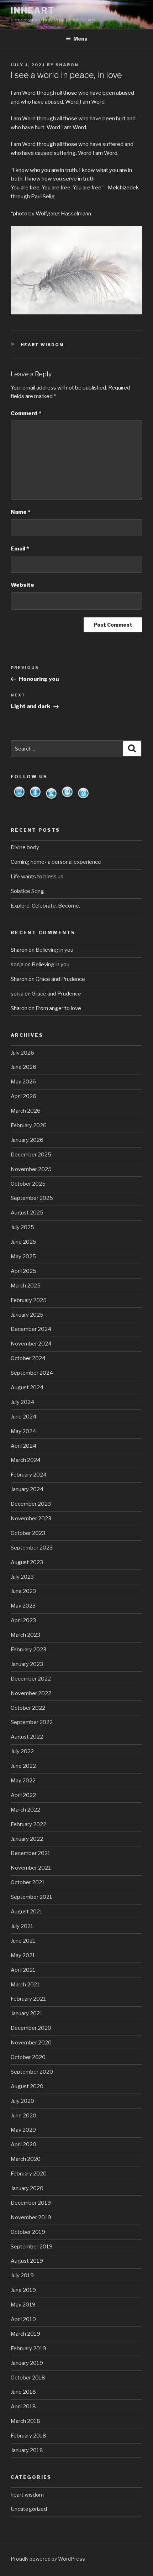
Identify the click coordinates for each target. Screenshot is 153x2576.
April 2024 (23, 1446)
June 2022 (23, 1766)
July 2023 (22, 1577)
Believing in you (54, 950)
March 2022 (25, 1810)
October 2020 (28, 2057)
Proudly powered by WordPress (48, 2559)
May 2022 (23, 1781)
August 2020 (27, 2086)
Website (22, 585)
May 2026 (23, 1082)
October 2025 (28, 1184)
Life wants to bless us (37, 877)
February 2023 (28, 1650)
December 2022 (31, 1679)
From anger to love (58, 1008)
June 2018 (23, 2392)
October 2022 (28, 1708)
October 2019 (28, 2232)
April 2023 (23, 1620)
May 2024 (23, 1431)
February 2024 (29, 1475)
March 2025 (26, 1286)
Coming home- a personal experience (56, 862)
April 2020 (23, 2144)
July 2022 (22, 1751)
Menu (80, 39)
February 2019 (28, 2348)
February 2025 (29, 1300)
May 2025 (23, 1256)
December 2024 (31, 1329)
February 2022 (28, 1824)
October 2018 (28, 2378)
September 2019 (32, 2247)
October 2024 (28, 1358)
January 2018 (27, 2450)
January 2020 (27, 2188)
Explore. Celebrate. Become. (45, 906)
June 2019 (23, 2290)
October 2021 (28, 1882)
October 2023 (28, 1533)
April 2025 (23, 1271)
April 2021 (23, 1970)
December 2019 (31, 2203)
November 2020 (31, 2043)
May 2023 (23, 1606)
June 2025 (23, 1242)
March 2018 (25, 2421)
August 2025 (27, 1213)
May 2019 (23, 2305)
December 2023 (31, 1504)
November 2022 (31, 1693)
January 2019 (27, 2363)
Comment (26, 413)
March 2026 (26, 1111)
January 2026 (27, 1140)
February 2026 (29, 1125)
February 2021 (28, 1999)
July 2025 (22, 1227)
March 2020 (26, 2159)
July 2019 (22, 2275)
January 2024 (27, 1489)
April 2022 (23, 1795)
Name (20, 512)
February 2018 (28, 2436)
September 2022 (32, 1722)
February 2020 (29, 2174)
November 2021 (31, 1868)
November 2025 (31, 1169)
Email (20, 549)
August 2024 (27, 1388)
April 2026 (23, 1096)
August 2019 (27, 2261)
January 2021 (27, 2013)
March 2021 (25, 1985)
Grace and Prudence (60, 979)
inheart (33, 11)
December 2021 (31, 1853)
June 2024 (23, 1417)
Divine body (25, 847)
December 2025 (31, 1155)
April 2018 (23, 2407)
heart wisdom (43, 345)
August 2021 (27, 1912)
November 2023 (31, 1519)
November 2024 (31, 1344)
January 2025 (27, 1315)
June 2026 (23, 1067)
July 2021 (22, 1926)
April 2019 (23, 2319)
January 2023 (27, 1664)
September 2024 (32, 1373)
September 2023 (32, 1548)
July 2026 (22, 1053)
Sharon (67, 65)
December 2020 (31, 2028)
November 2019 (31, 2217)
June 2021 (23, 1941)
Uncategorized (29, 2509)
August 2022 (27, 1737)
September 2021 (31, 1897)
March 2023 (25, 1635)
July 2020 (22, 2101)
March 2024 (26, 1460)
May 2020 (23, 2130)
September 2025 (32, 1198)
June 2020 (23, 2116)
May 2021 (23, 1955)
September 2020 (32, 2072)
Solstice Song (27, 891)
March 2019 (25, 2334)
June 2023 (23, 1591)
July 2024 (22, 1402)
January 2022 (27, 1839)
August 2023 (27, 1562)
